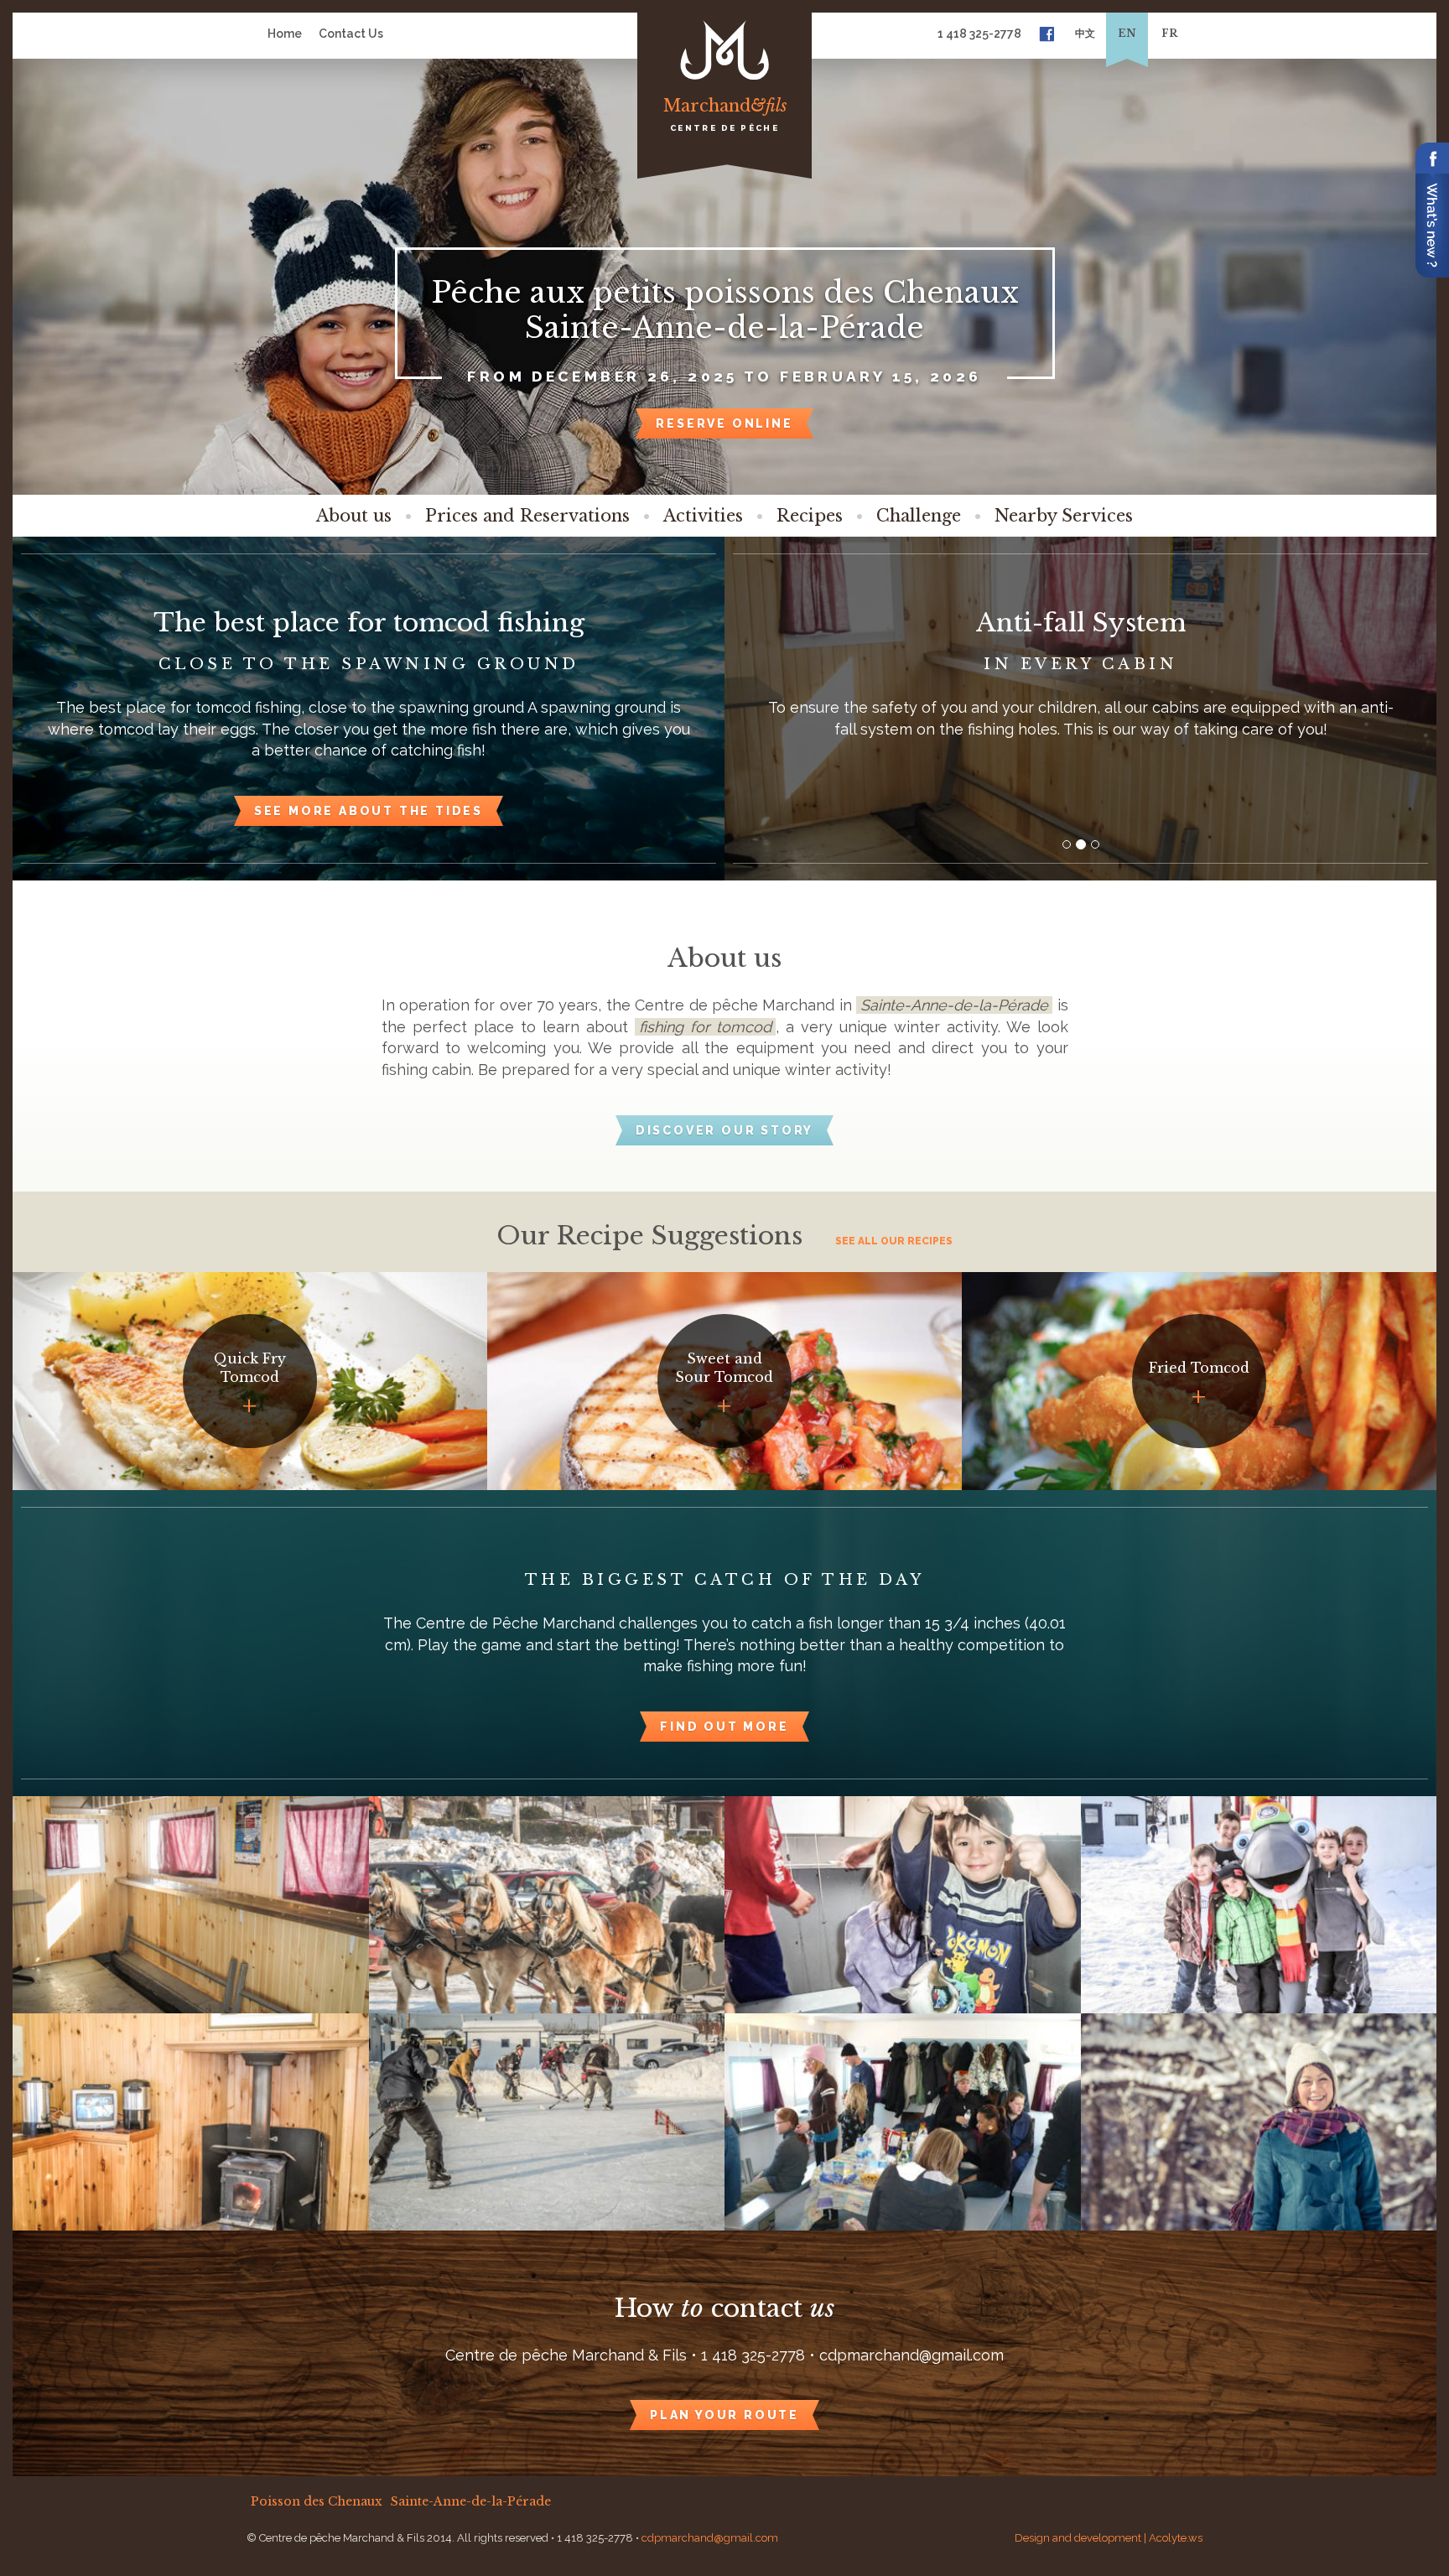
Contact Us (351, 34)
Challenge (919, 516)
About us (354, 516)
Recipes (810, 516)
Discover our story (724, 1130)
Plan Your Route (724, 2415)
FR (1169, 33)
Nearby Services (1064, 516)
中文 (1085, 33)
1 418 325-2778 (979, 34)
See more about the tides (369, 811)
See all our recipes (894, 1241)
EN (1127, 33)
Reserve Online (724, 423)
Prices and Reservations (527, 516)
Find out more (724, 1727)
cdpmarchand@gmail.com (710, 2538)
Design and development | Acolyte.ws (1109, 2538)
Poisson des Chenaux (317, 2501)
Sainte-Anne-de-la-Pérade (471, 2501)
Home (285, 34)
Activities (703, 516)
